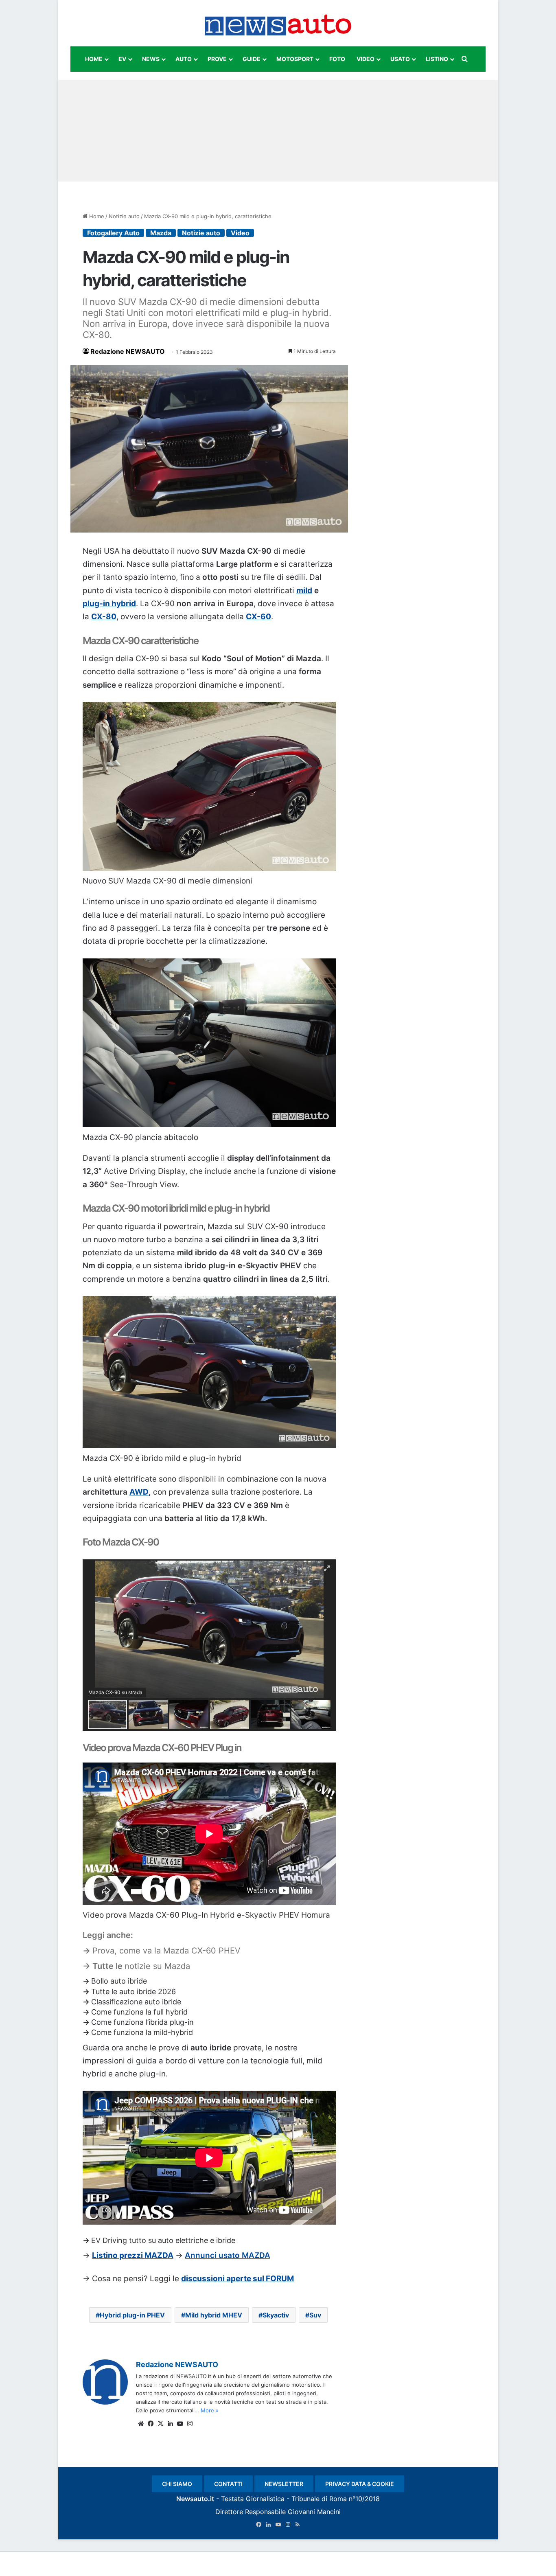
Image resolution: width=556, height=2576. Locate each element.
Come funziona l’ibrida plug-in (142, 2022)
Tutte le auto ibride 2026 (134, 1992)
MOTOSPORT (295, 59)
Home (96, 216)
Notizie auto (124, 216)
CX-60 (258, 617)
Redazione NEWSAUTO (128, 351)
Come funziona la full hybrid (139, 2012)
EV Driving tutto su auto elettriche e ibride (163, 2240)
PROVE (217, 59)
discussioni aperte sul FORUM (238, 2279)
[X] (160, 2424)
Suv (315, 2315)
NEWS (151, 59)
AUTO (184, 59)
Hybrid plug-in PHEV (132, 2315)
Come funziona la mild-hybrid (142, 2032)
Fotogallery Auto (113, 233)
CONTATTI (228, 2484)
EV (122, 59)
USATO (400, 59)
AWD (139, 1492)
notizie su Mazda (157, 1966)
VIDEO (366, 59)
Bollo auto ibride (119, 1981)
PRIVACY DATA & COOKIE (360, 2484)
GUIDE (252, 59)
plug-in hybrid (109, 604)
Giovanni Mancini (314, 2512)
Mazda (161, 233)
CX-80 (104, 617)
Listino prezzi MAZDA (133, 2255)
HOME (94, 59)
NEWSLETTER (284, 2484)
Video (240, 233)
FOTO (337, 59)
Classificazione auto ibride (136, 2002)
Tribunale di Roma (319, 2499)
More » (210, 2410)
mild (304, 591)
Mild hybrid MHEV (214, 2315)
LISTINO (437, 59)
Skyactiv (276, 2315)
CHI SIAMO (177, 2484)
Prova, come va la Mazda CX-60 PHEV (166, 1951)
